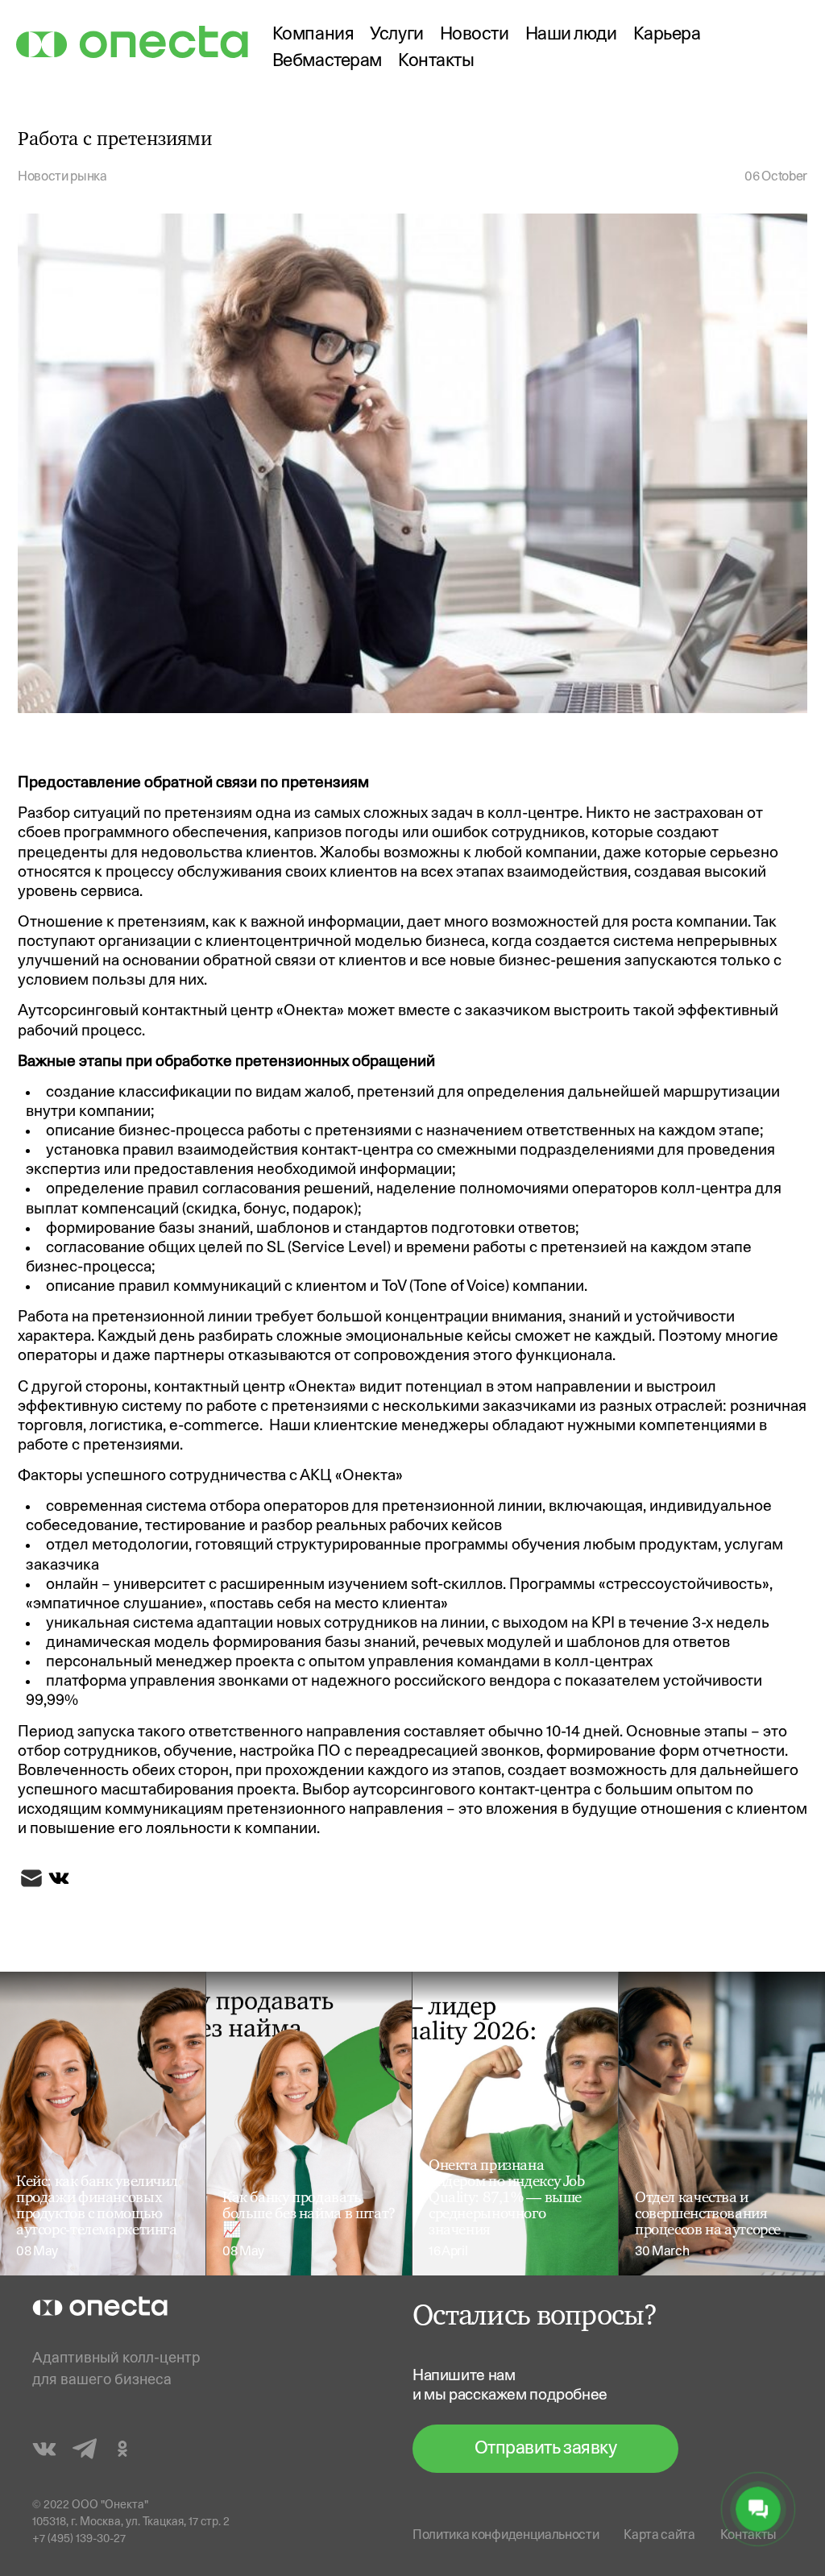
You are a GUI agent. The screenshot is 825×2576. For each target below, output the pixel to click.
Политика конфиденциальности (506, 2536)
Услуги (396, 35)
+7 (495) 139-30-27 (79, 2539)
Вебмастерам (327, 62)
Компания (313, 35)
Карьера (667, 35)
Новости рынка (62, 177)
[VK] (59, 1882)
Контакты (436, 62)
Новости (475, 35)
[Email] (31, 1882)
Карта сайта (659, 2536)
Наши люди (571, 35)
